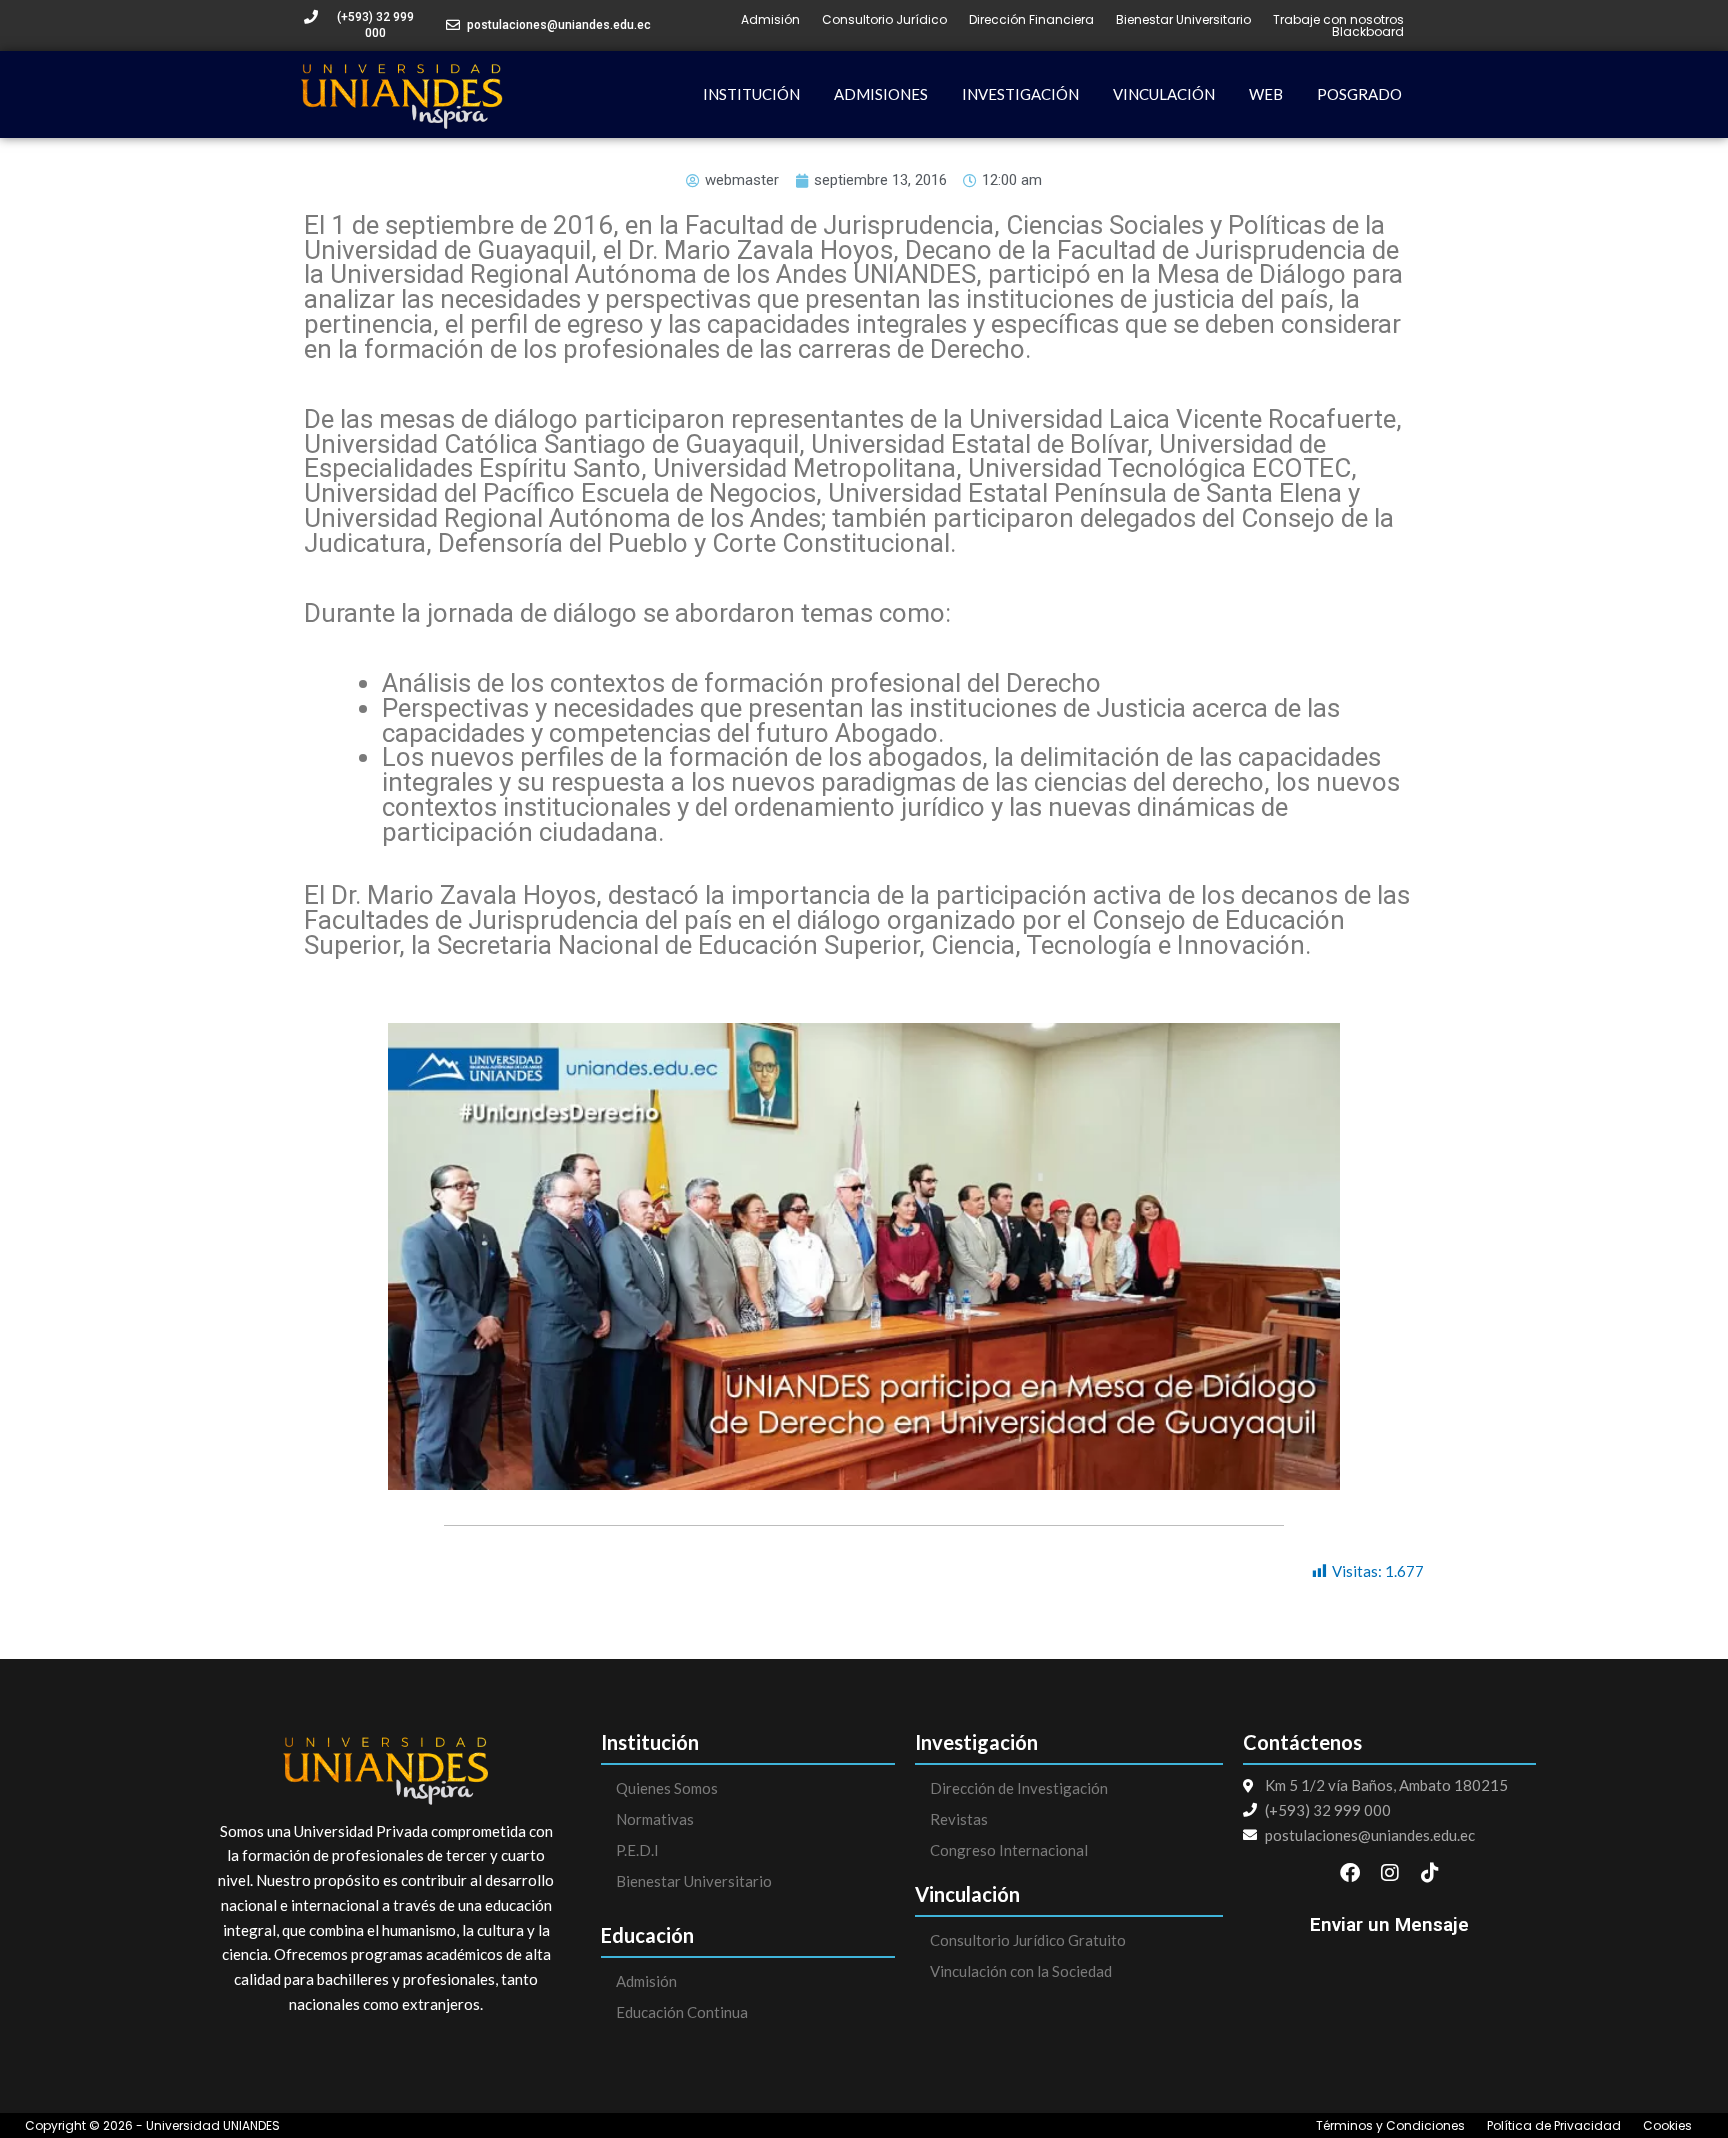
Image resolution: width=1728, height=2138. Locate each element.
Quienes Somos (667, 1788)
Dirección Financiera (1031, 20)
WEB (1266, 94)
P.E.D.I (637, 1850)
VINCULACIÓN (1164, 94)
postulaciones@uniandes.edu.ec (559, 25)
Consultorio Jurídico (884, 20)
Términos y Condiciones (1390, 2126)
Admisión (770, 20)
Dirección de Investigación (1019, 1788)
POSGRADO (1359, 94)
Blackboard (1368, 32)
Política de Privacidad (1554, 2126)
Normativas (655, 1819)
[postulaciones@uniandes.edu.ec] (453, 25)
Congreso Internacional (1009, 1850)
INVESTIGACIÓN (1020, 94)
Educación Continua (682, 2012)
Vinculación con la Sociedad (1021, 1971)
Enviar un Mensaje (1389, 1924)
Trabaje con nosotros (1338, 20)
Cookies (1667, 2126)
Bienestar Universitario (1183, 20)
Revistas (959, 1819)
